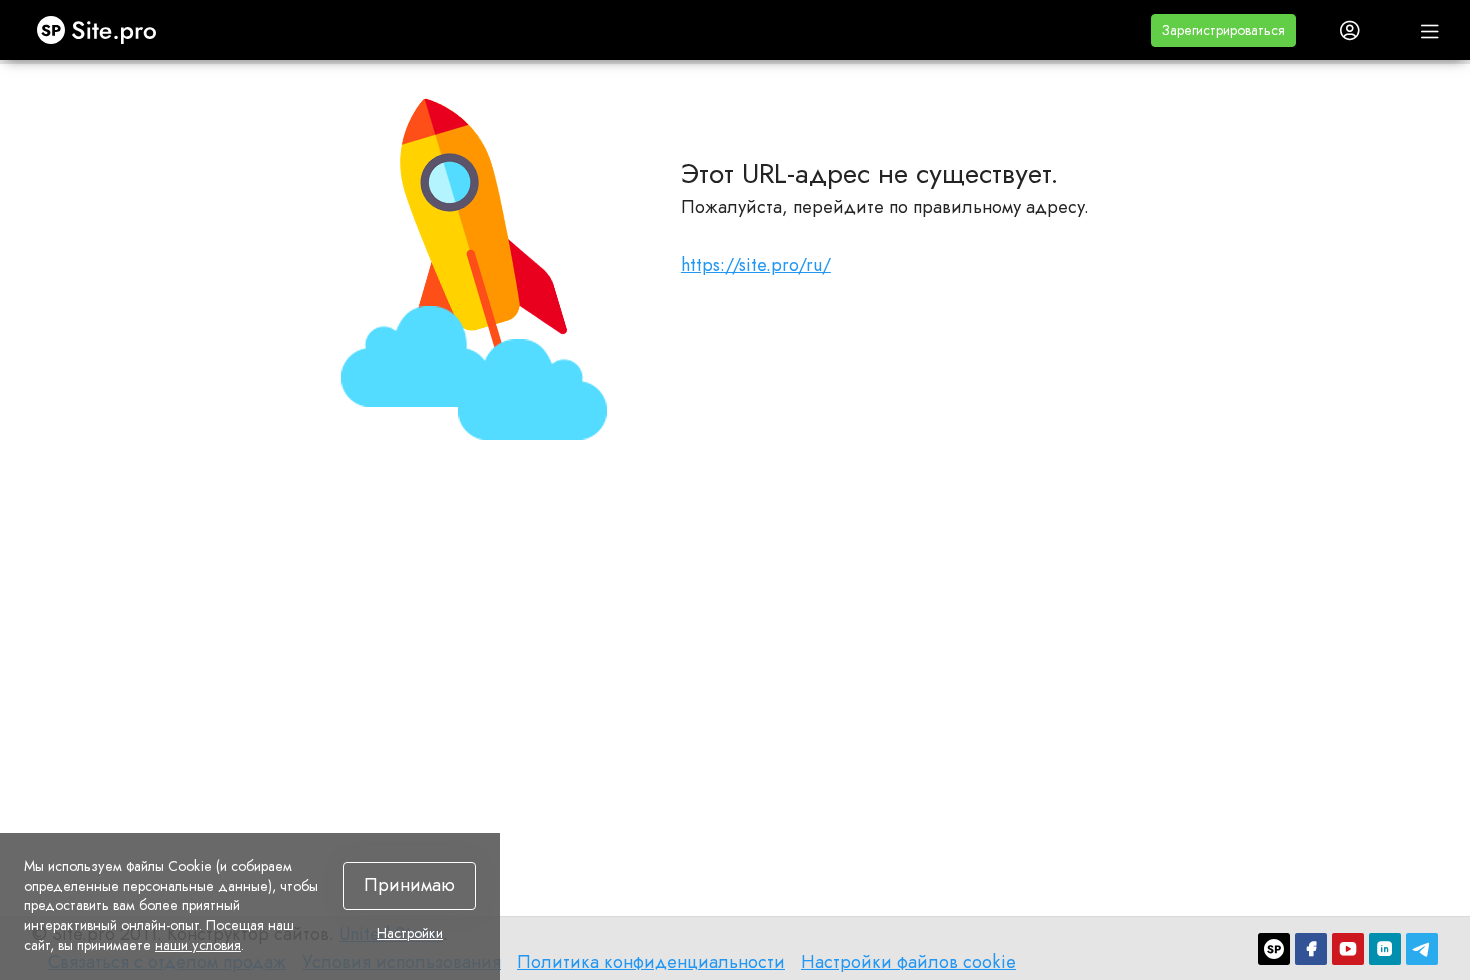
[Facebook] (1311, 949)
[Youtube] (1348, 949)
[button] (1223, 30)
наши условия (198, 945)
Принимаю (409, 885)
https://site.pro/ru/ (756, 265)
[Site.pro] (1274, 949)
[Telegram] (1422, 949)
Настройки (410, 934)
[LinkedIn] (1385, 949)
